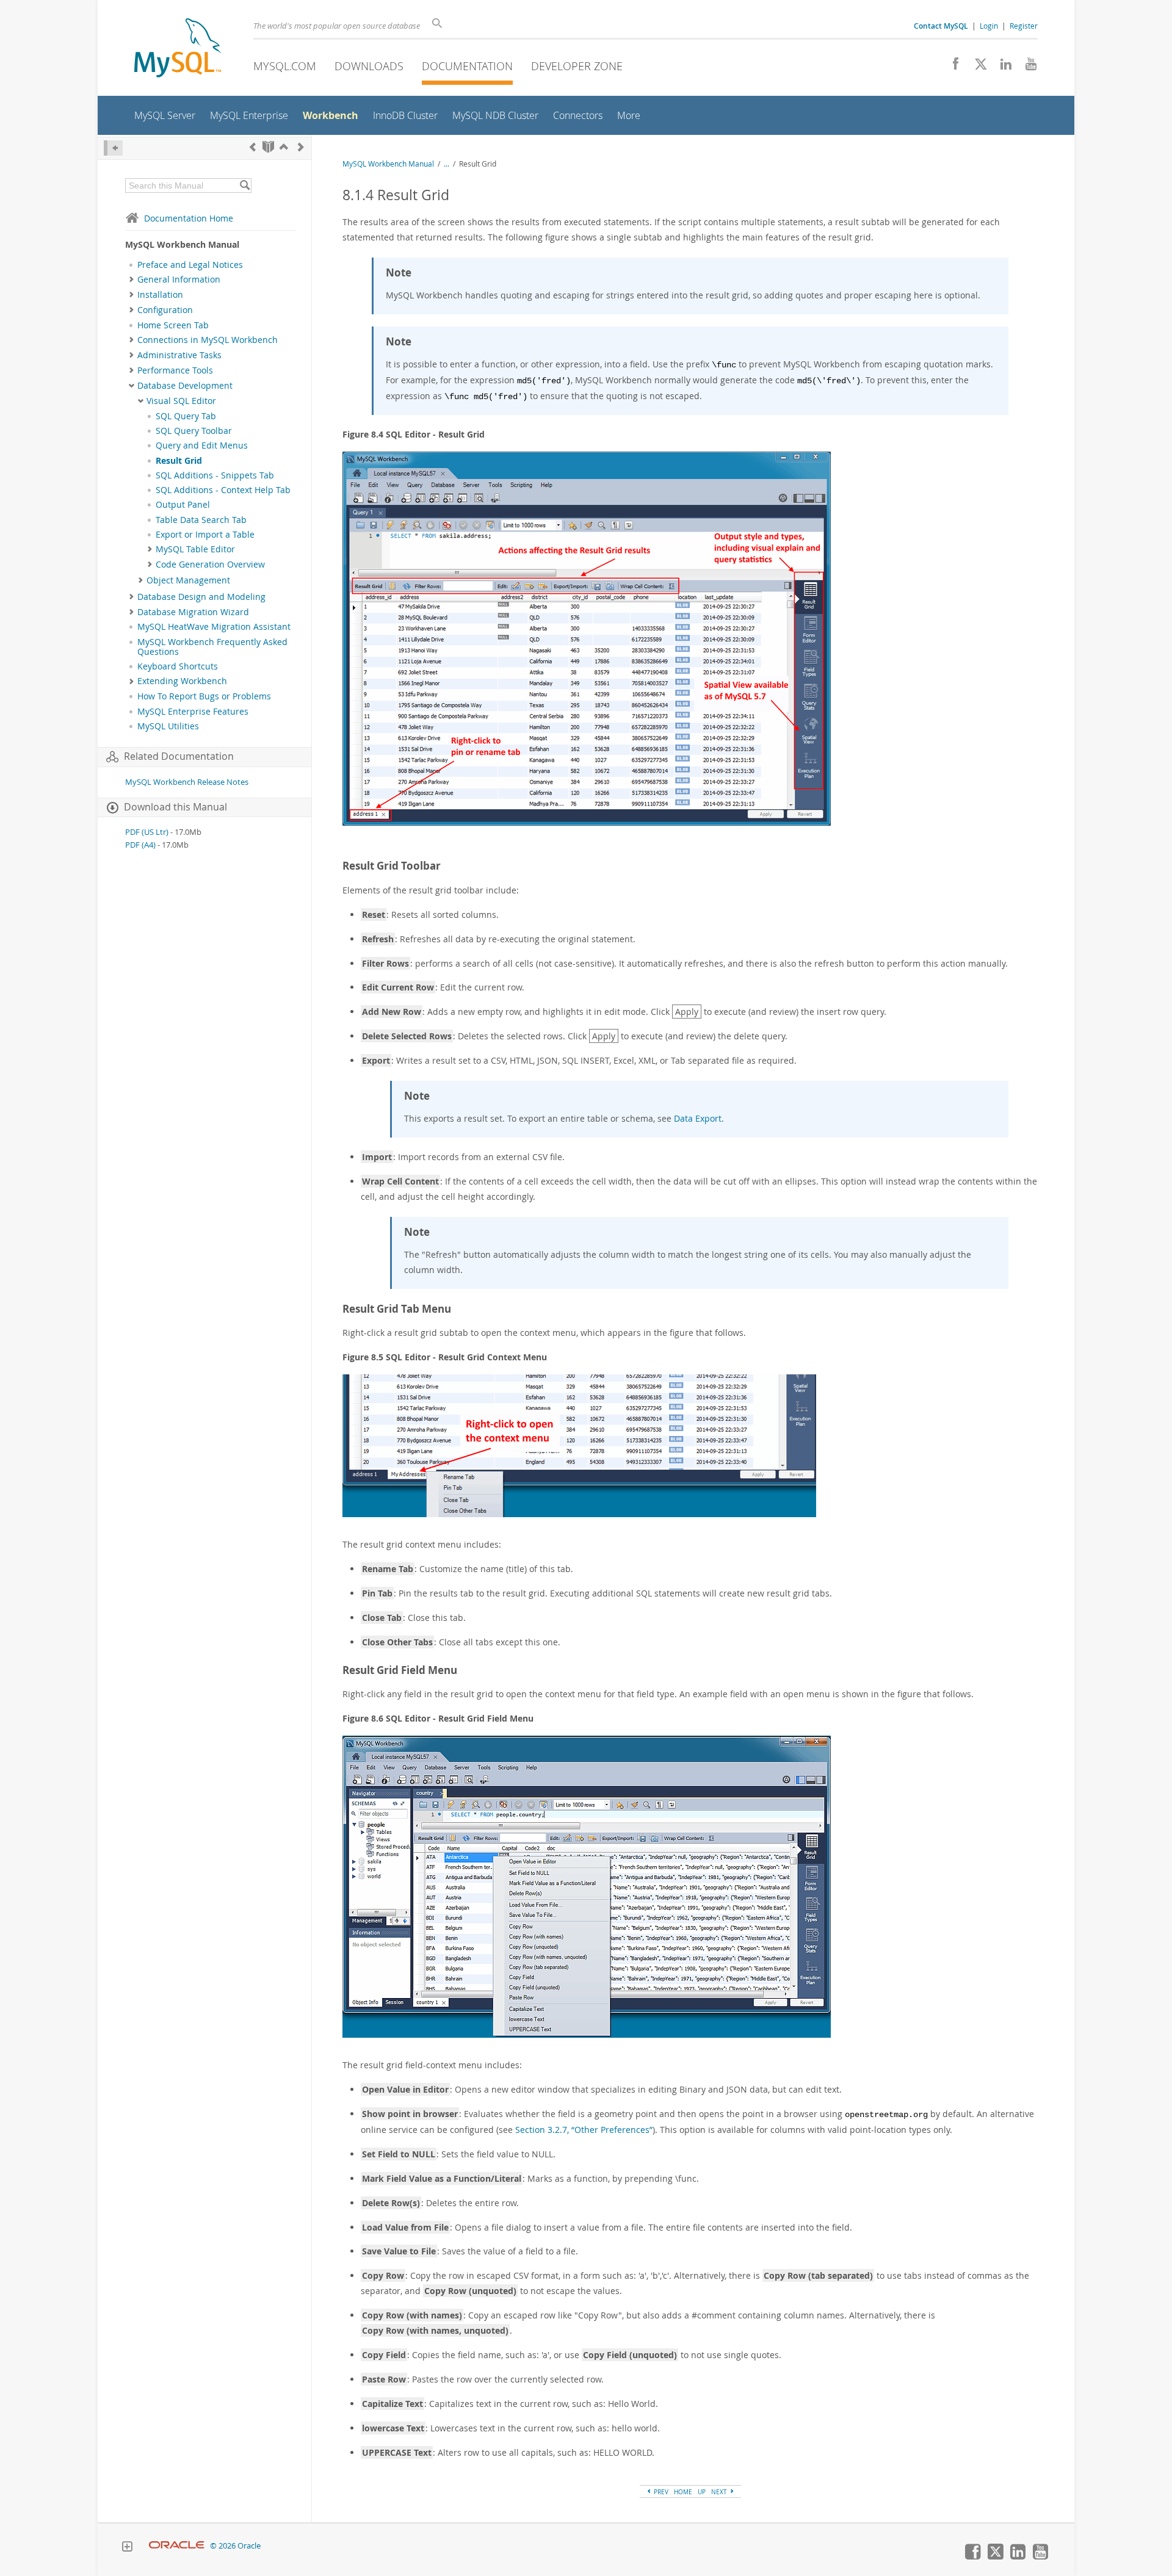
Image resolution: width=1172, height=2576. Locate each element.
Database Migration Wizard (193, 612)
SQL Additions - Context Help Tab (223, 490)
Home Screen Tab (173, 325)
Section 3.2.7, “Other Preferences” (584, 2130)
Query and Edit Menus (202, 446)
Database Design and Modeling (201, 597)
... (447, 164)
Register (1024, 26)
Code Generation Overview (210, 565)
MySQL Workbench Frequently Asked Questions (212, 647)
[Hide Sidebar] (113, 148)
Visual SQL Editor (181, 401)
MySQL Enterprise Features (193, 712)
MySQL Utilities (168, 726)
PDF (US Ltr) (147, 832)
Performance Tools (175, 370)
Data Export (698, 1118)
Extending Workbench (182, 681)
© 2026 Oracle (235, 2546)
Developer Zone (577, 66)
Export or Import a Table (205, 535)
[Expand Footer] (127, 2548)
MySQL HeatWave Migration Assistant (214, 627)
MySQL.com (285, 66)
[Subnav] (132, 280)
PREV (660, 2492)
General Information (179, 280)
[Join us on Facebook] (951, 67)
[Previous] (253, 147)
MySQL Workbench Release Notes (187, 782)
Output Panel (183, 505)
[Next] (301, 147)
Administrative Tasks (179, 355)
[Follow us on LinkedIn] (1001, 67)
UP (702, 2492)
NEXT (720, 2492)
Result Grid (179, 461)
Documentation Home (189, 218)
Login (989, 26)
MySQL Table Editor (195, 549)
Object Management (188, 580)
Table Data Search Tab (201, 520)
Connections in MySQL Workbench (208, 340)
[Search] (244, 186)
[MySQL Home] (178, 49)
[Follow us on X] (976, 67)
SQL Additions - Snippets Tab (215, 475)
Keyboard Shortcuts (178, 666)
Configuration (165, 310)
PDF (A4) (140, 845)
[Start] (268, 147)
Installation (160, 295)
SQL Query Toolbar (194, 431)
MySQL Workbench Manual (388, 164)
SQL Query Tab (186, 416)
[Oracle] (177, 2546)
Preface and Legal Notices (190, 265)
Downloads (369, 66)
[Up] (284, 147)
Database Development (185, 386)
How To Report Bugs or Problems (204, 696)
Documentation (467, 66)
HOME (683, 2492)
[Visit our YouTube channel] (1026, 67)
